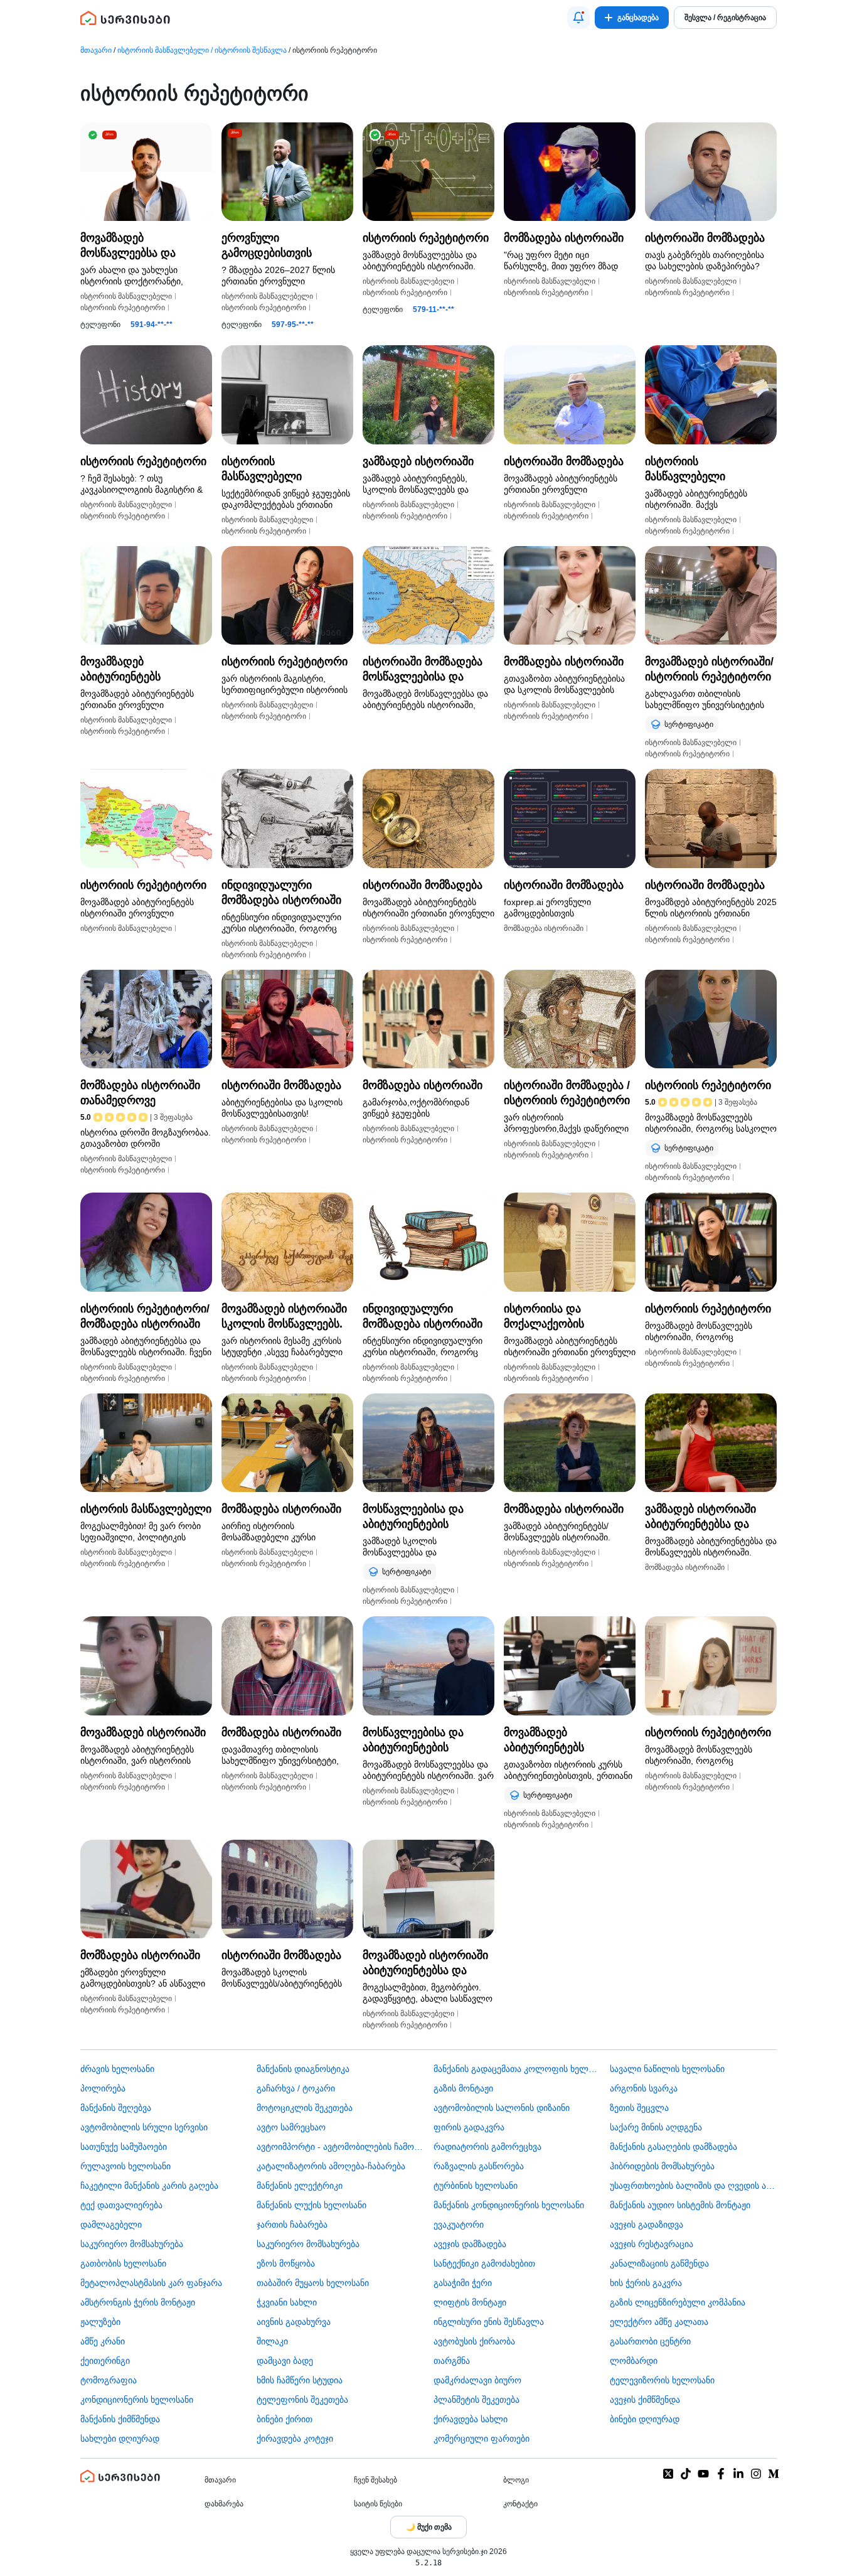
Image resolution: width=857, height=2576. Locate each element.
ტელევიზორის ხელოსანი (662, 2380)
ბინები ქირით (285, 2419)
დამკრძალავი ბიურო (477, 2380)
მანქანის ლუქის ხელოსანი (311, 2205)
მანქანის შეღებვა (116, 2108)
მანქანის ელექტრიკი (300, 2186)
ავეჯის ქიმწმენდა (645, 2400)
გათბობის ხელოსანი (123, 2263)
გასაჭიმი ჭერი (463, 2283)
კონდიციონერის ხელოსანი (137, 2400)
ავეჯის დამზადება (470, 2244)
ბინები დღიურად (645, 2419)
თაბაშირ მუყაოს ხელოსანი (313, 2283)
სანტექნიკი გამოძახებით (484, 2263)
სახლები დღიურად (120, 2439)
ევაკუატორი (459, 2224)
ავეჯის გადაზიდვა (647, 2224)
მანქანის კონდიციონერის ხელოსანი (509, 2205)
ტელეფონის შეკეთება (302, 2400)
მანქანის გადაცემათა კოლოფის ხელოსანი (517, 2069)
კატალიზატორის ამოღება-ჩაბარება (331, 2166)
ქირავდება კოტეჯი (295, 2439)
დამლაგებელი (111, 2224)
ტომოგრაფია (109, 2380)
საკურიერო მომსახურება (132, 2244)
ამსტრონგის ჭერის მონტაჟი (138, 2302)
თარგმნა (452, 2361)
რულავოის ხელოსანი (125, 2166)
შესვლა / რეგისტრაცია (725, 18)
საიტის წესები (378, 2504)
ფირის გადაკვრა (469, 2127)
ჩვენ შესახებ (375, 2480)
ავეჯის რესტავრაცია (652, 2244)
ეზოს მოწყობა (286, 2263)
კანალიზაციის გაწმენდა (659, 2263)
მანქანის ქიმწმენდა (120, 2419)
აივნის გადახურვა (294, 2322)
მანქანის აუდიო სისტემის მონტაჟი (680, 2205)
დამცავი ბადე (285, 2361)
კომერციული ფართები (482, 2439)
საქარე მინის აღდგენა (656, 2127)
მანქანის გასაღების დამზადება (673, 2147)
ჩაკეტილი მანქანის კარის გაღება (149, 2186)
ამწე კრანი (103, 2341)
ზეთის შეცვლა (639, 2108)
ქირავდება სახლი (471, 2419)
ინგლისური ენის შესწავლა (489, 2322)
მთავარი (96, 50)
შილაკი (272, 2341)
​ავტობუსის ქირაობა (474, 2341)
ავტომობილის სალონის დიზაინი (502, 2108)
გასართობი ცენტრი (650, 2341)
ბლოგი (516, 2480)
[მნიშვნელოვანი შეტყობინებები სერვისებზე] (578, 18)
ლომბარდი (634, 2361)
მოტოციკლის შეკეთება (305, 2108)
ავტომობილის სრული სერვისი (144, 2127)
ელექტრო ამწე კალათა (659, 2322)
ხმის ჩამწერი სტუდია (300, 2380)
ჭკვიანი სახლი (287, 2302)
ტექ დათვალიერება (121, 2205)
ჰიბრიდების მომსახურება (662, 2166)
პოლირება (103, 2088)
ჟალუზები (100, 2322)
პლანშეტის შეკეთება (476, 2400)
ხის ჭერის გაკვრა (646, 2283)
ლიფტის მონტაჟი (470, 2302)
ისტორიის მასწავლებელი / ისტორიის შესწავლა (202, 50)
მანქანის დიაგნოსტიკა (303, 2069)
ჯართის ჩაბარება (292, 2224)
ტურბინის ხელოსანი (476, 2186)
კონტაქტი (520, 2504)
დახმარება (224, 2504)
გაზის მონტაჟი (463, 2088)
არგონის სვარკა (644, 2088)
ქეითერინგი (105, 2361)
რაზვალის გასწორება (479, 2166)
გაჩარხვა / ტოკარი (296, 2088)
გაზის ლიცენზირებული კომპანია (678, 2302)
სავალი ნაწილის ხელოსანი (667, 2069)
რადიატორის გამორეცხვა (487, 2147)
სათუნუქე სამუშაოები (124, 2147)
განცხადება (638, 18)
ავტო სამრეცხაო (291, 2127)
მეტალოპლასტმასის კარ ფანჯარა (151, 2283)
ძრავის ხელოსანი (117, 2069)
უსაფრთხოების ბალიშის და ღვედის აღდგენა (693, 2186)
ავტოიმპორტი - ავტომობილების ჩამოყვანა (340, 2147)
